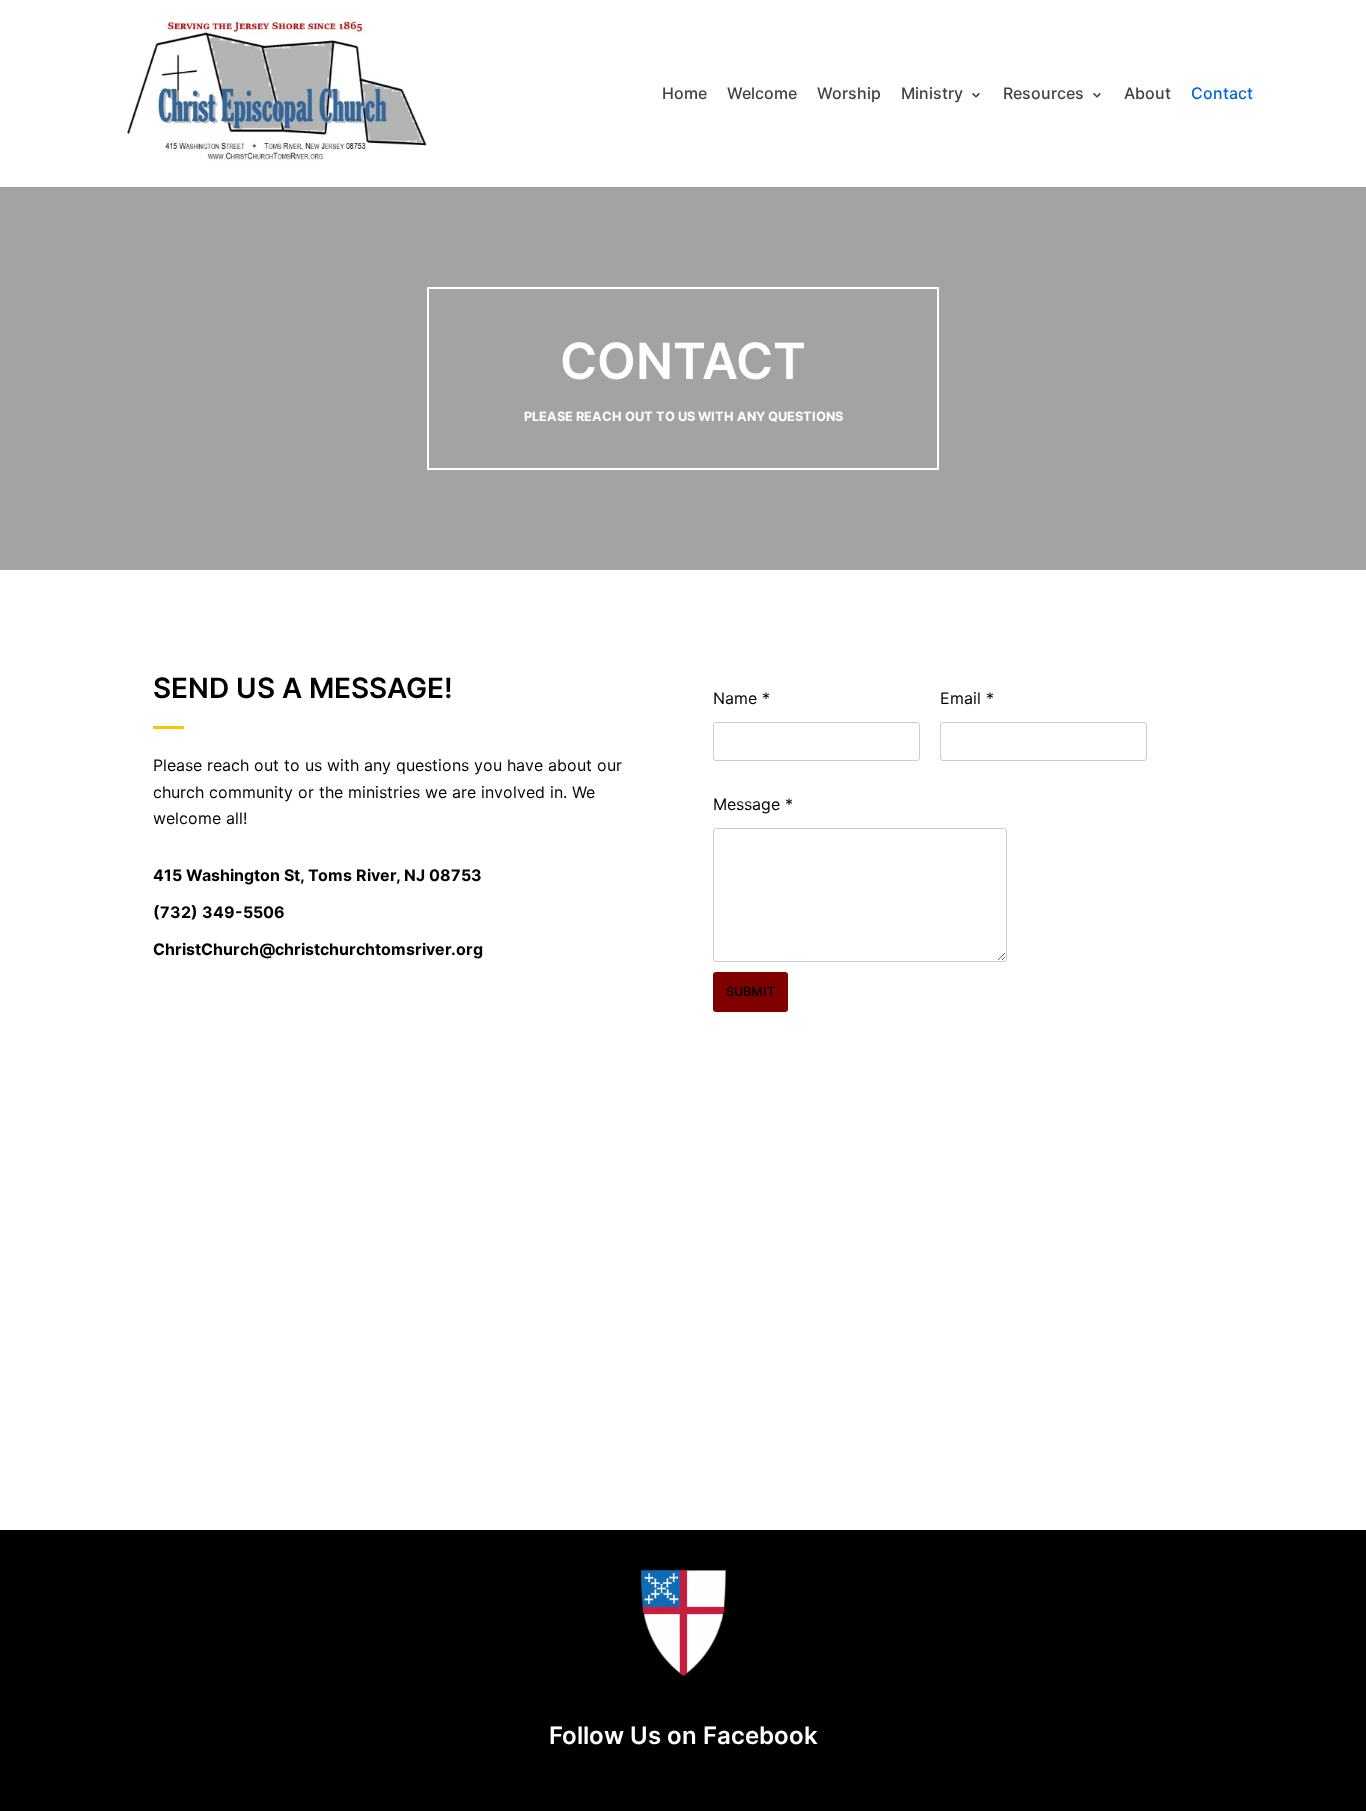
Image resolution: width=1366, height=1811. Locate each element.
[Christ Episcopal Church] (275, 93)
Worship (849, 93)
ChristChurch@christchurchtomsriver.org (318, 949)
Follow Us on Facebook (683, 1735)
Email (967, 698)
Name (741, 698)
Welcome (762, 93)
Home (684, 93)
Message (753, 804)
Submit (750, 991)
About (1147, 93)
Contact (1222, 93)
